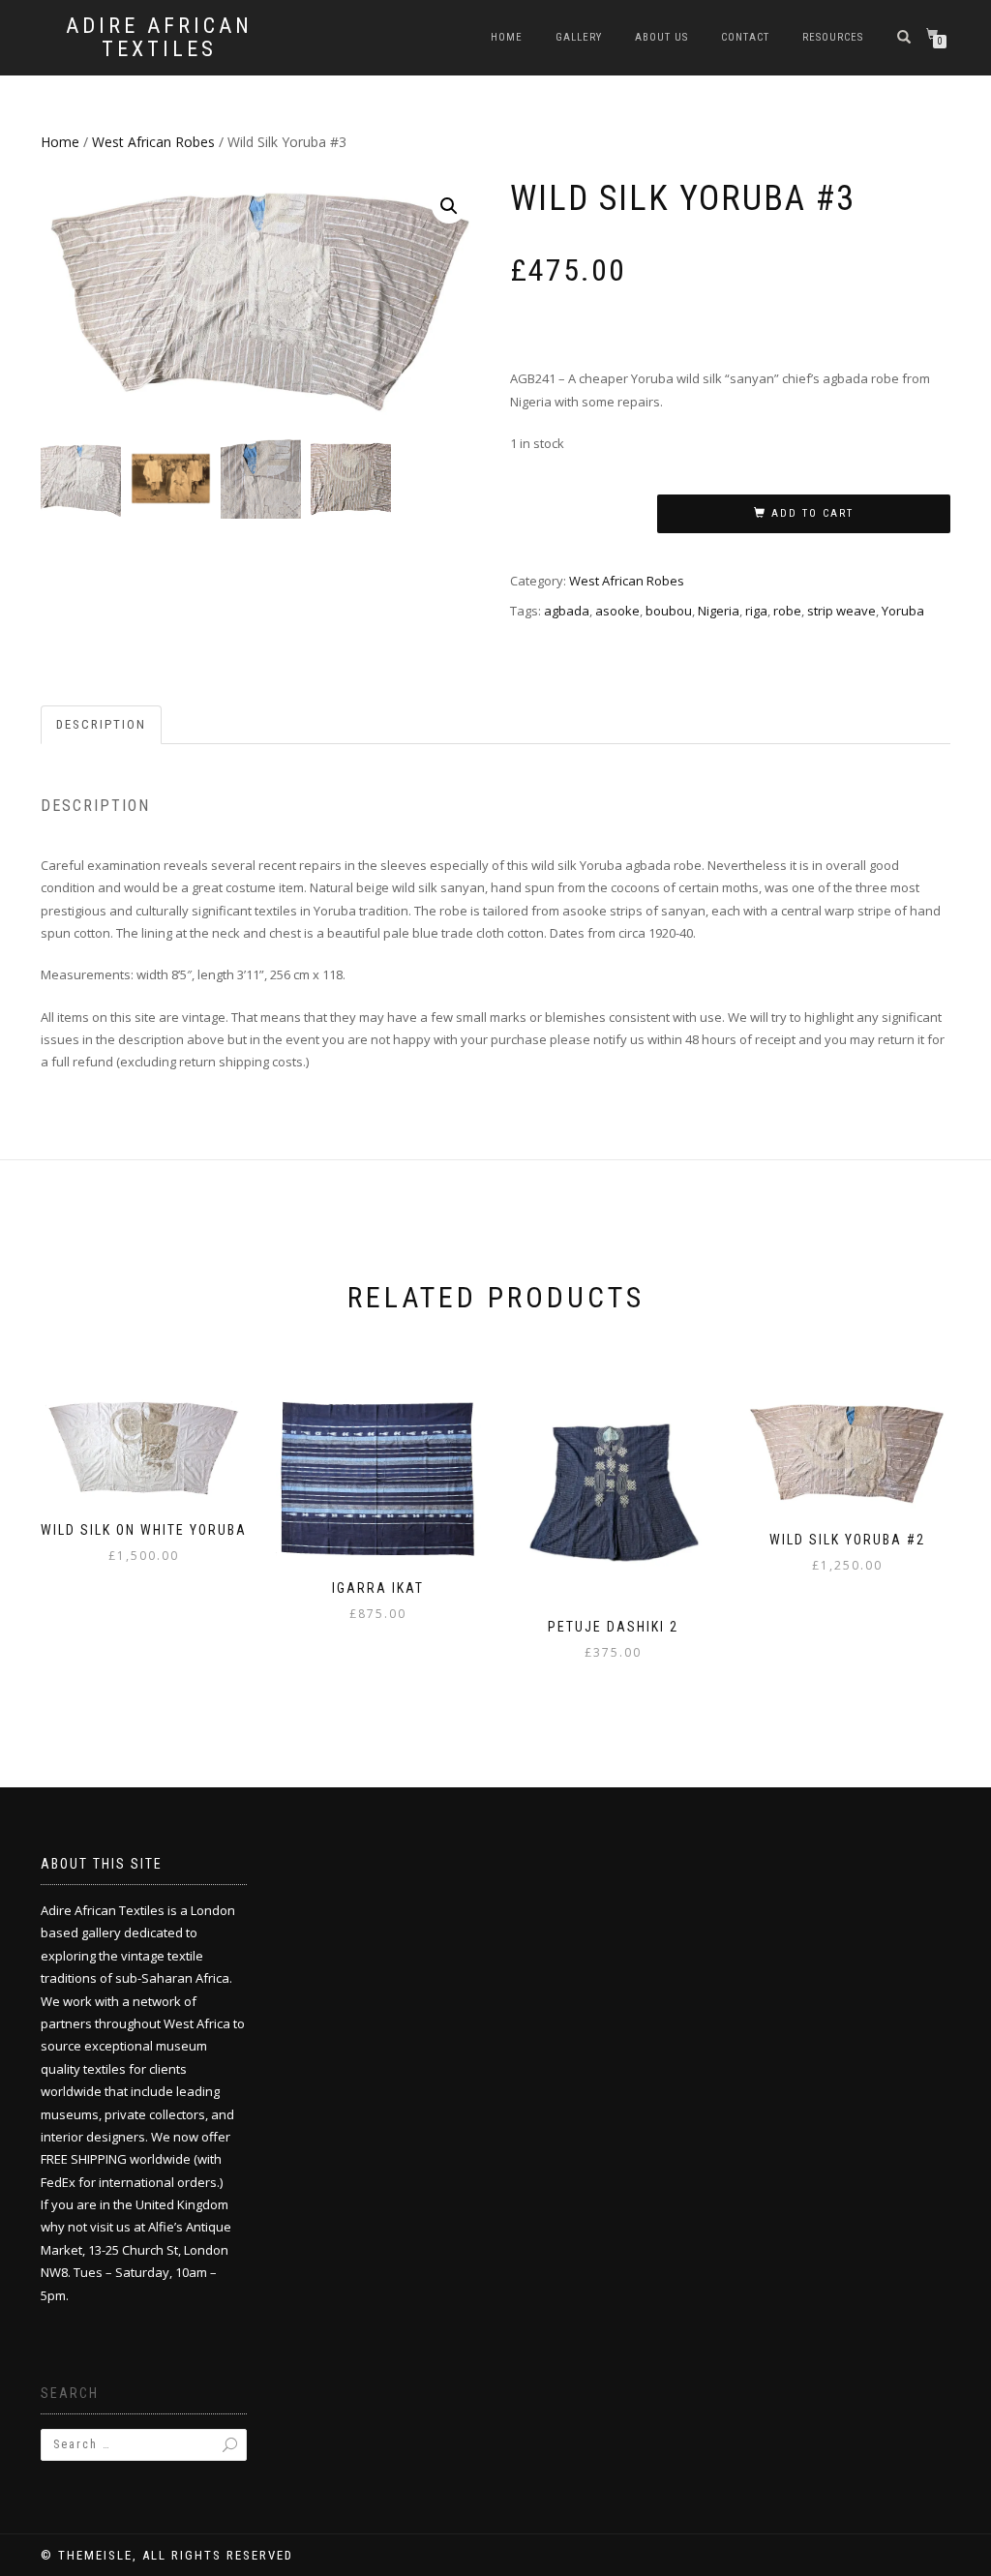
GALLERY (579, 37)
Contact (745, 37)
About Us (661, 37)
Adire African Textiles (159, 38)
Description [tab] (101, 724)
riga (756, 611)
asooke (617, 611)
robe (787, 611)
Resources (833, 37)
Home (507, 37)
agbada (567, 611)
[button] (449, 206)
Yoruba (903, 611)
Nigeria (719, 611)
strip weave (841, 611)
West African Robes (153, 142)
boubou (669, 611)
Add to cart (812, 513)
